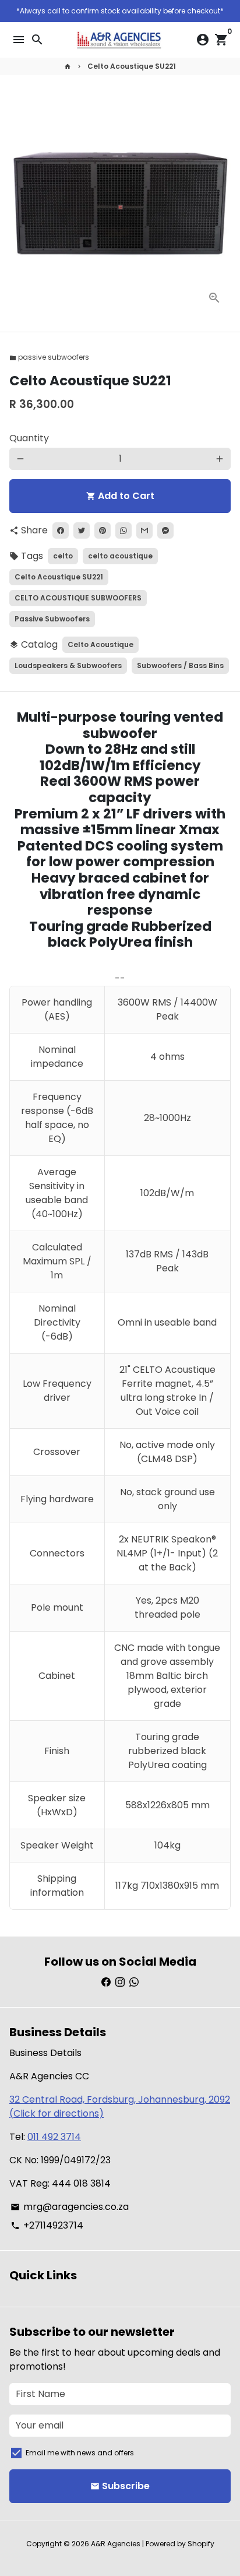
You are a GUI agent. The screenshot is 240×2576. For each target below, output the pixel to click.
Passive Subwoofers (52, 619)
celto (63, 556)
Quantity (29, 438)
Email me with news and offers (80, 2453)
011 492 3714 (54, 2137)
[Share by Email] (144, 530)
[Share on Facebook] (61, 530)
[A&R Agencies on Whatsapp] (134, 1982)
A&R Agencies (116, 2544)
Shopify (201, 2544)
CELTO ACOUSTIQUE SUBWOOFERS (78, 598)
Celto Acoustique (100, 644)
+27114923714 (47, 2225)
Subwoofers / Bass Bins (180, 665)
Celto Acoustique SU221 (132, 66)
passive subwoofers (49, 357)
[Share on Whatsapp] (123, 530)
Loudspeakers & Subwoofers (68, 665)
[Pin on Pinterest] (103, 530)
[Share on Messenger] (165, 530)
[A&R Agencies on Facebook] (106, 1982)
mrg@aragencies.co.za (70, 2207)
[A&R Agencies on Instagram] (120, 1982)
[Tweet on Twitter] (82, 530)
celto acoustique (120, 556)
